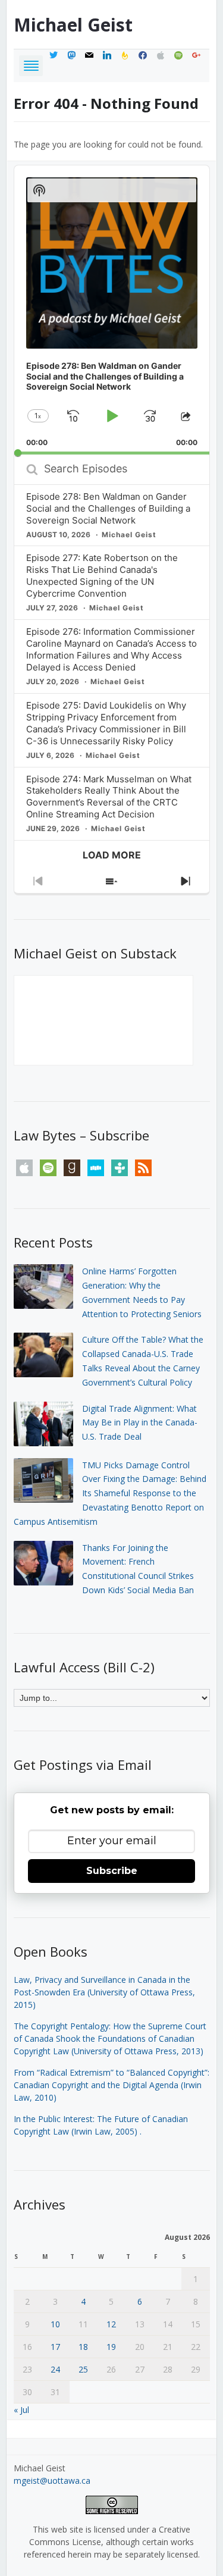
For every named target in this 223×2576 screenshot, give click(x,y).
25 (83, 2369)
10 (55, 2324)
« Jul (21, 2410)
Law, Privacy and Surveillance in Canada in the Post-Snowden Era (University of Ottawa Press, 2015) (104, 1992)
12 (111, 2324)
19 (111, 2347)
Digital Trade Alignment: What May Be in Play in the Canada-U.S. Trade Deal (140, 1423)
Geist (73, 25)
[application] (112, 310)
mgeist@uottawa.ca (52, 2481)
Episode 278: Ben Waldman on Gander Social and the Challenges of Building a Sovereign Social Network (108, 508)
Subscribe (112, 1871)
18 (83, 2347)
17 (55, 2347)
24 (55, 2369)
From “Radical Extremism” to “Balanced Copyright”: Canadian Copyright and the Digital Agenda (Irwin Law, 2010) (111, 2085)
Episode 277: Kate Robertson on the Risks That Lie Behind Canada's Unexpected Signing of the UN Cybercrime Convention (102, 576)
